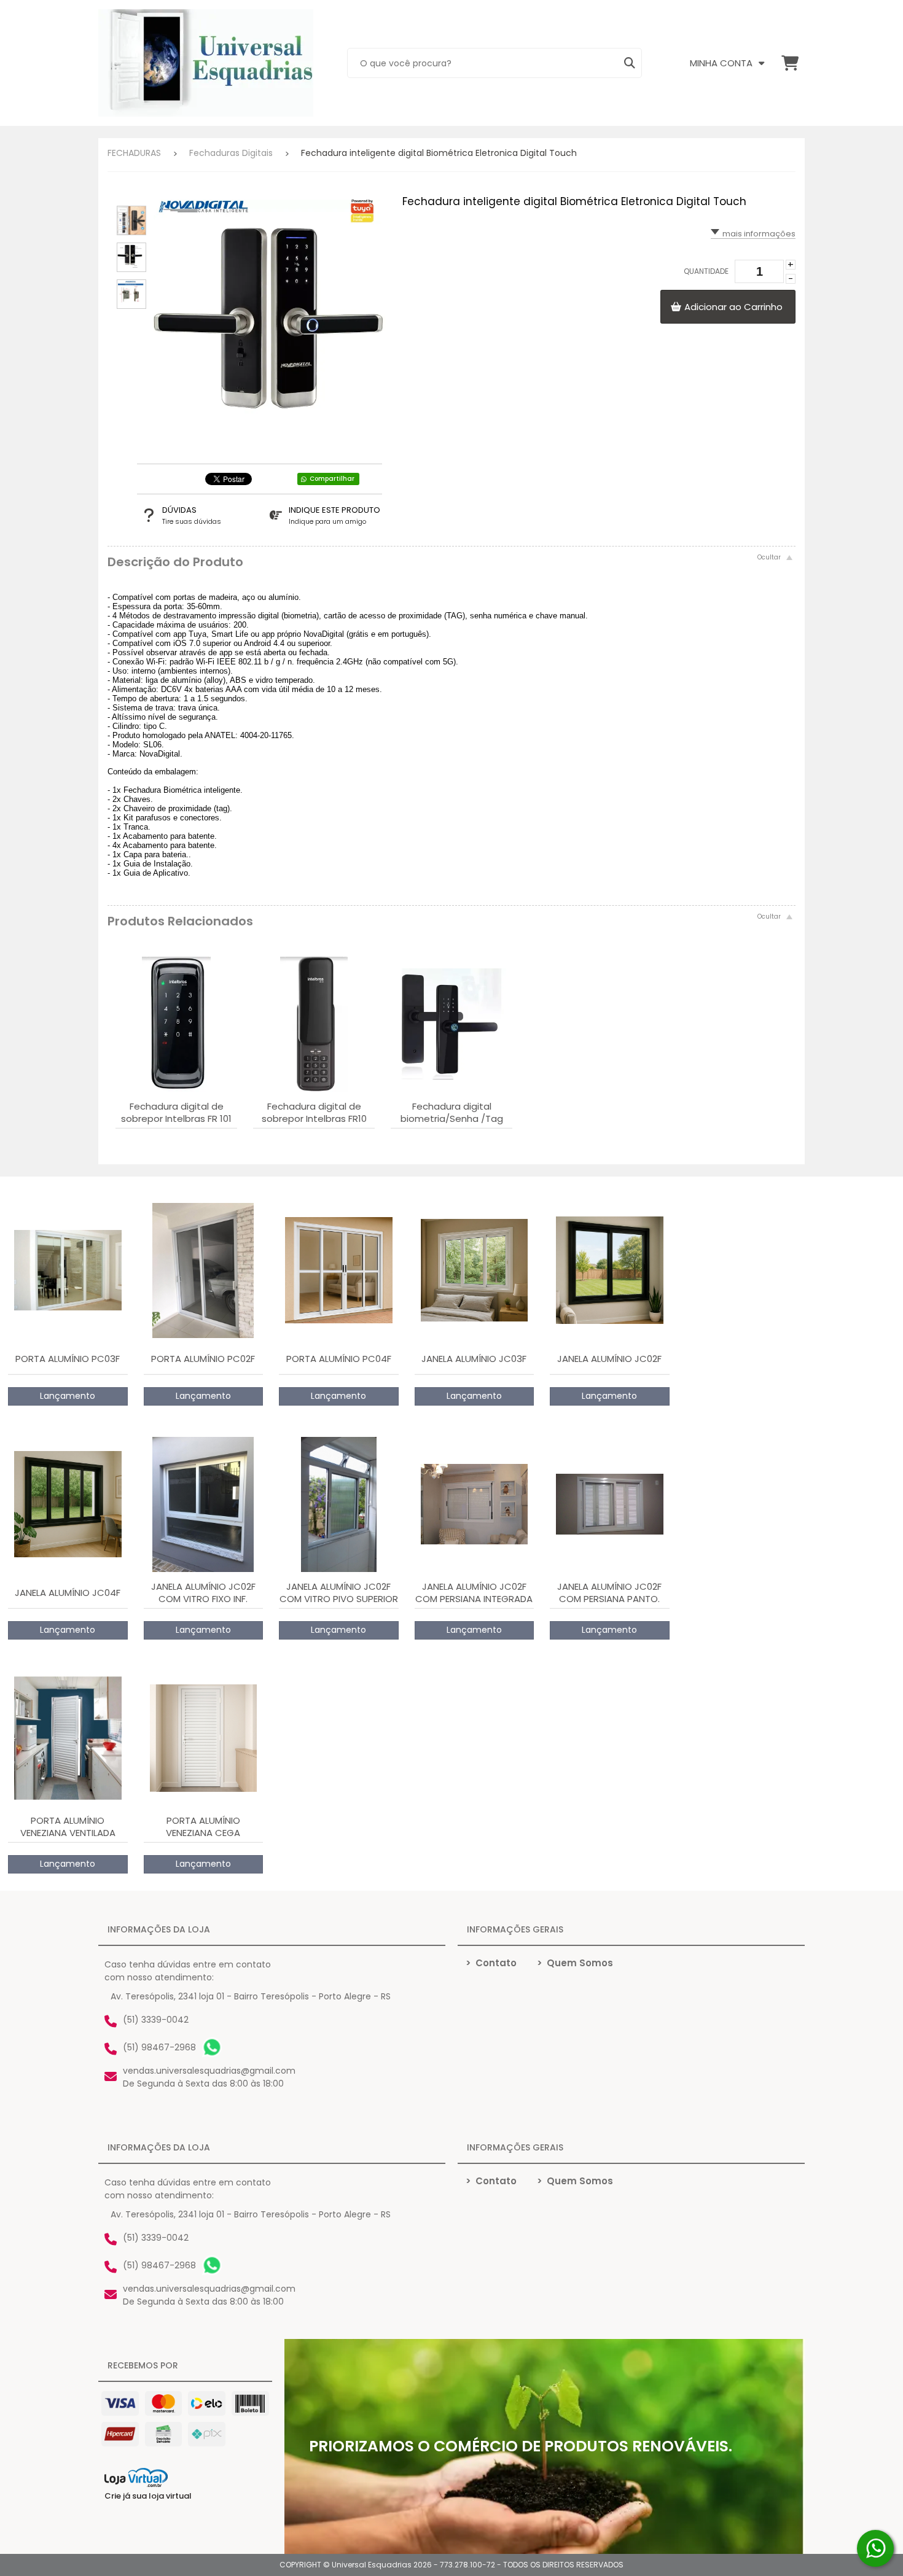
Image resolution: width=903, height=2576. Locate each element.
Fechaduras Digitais (231, 153)
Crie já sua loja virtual (148, 2496)
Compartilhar (332, 479)
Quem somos (575, 1963)
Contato (491, 1963)
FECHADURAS (134, 153)
